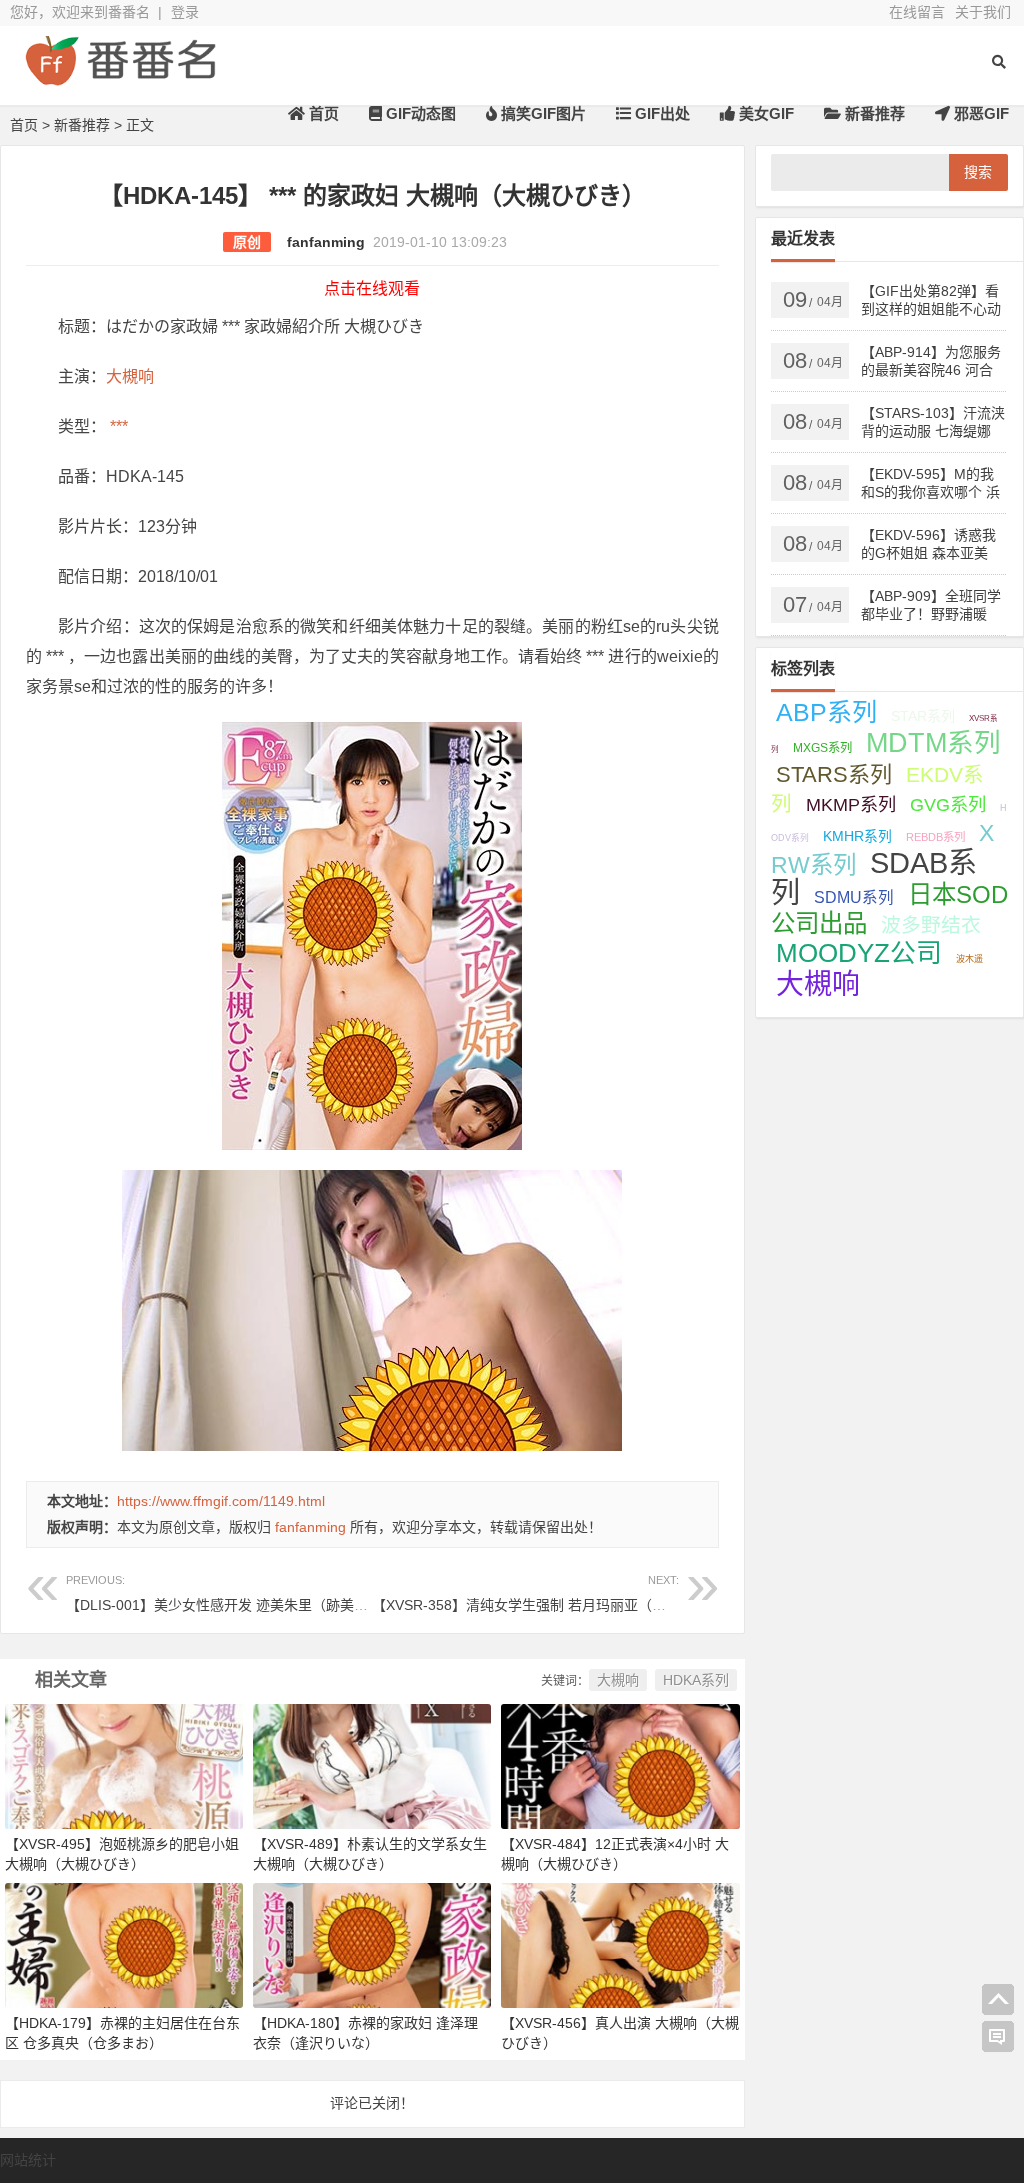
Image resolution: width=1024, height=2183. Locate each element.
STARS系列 (834, 774)
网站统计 (28, 2160)
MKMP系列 (851, 805)
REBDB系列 (935, 837)
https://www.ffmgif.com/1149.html (221, 1501)
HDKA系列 (696, 1680)
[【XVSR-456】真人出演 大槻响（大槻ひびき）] (620, 1945)
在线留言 (917, 12)
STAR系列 (923, 716)
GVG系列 (948, 804)
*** (117, 426)
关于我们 (983, 12)
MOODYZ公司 (859, 953)
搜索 (978, 172)
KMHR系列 (857, 836)
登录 (185, 12)
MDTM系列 (933, 743)
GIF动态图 (419, 113)
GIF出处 (660, 113)
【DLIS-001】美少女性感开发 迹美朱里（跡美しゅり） (238, 1593)
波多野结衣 (931, 925)
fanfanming (326, 242)
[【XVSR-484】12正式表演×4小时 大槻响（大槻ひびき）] (620, 1765)
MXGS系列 (822, 748)
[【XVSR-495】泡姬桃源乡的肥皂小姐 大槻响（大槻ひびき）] (124, 1765)
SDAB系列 (874, 878)
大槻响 (130, 376)
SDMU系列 (854, 897)
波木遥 (969, 959)
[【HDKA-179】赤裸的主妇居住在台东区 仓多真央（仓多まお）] (124, 1945)
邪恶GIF (979, 113)
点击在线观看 (372, 288)
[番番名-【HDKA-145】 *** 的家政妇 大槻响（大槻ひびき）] (120, 77)
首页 (322, 113)
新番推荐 (873, 113)
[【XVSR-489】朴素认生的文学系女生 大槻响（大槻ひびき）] (372, 1765)
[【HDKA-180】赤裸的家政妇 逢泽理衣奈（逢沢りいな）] (372, 1945)
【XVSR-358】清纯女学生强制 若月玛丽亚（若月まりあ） (554, 1593)
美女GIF (764, 113)
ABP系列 (826, 712)
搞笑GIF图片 (541, 113)
